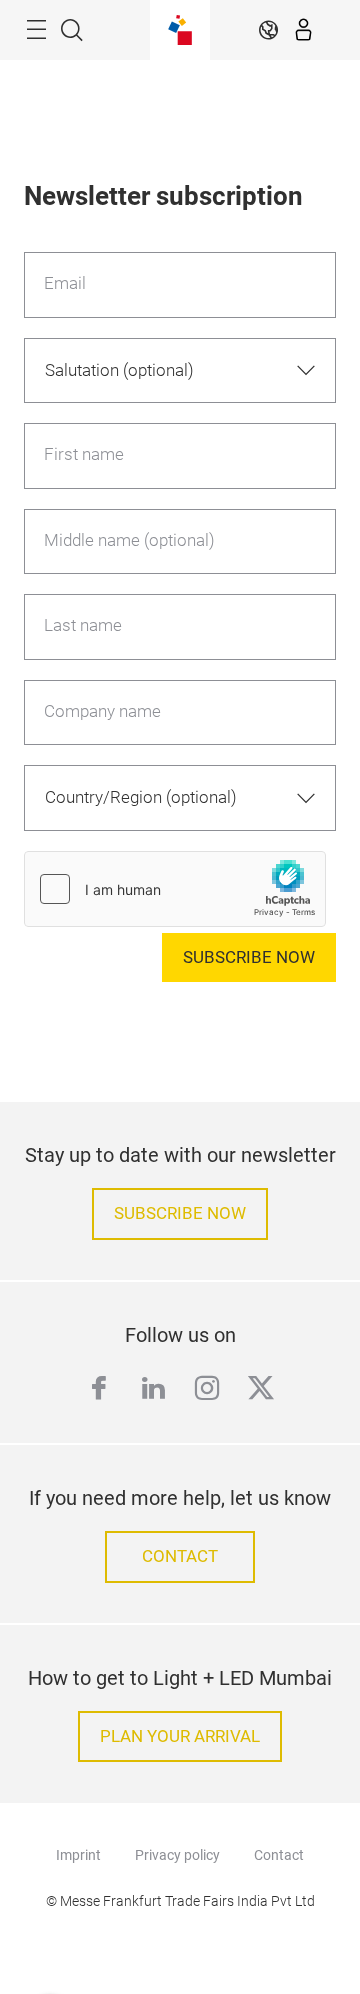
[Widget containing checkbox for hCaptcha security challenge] (175, 889)
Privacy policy (177, 1855)
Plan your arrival (180, 1736)
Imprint (78, 1855)
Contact (279, 1855)
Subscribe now (249, 957)
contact (180, 1556)
